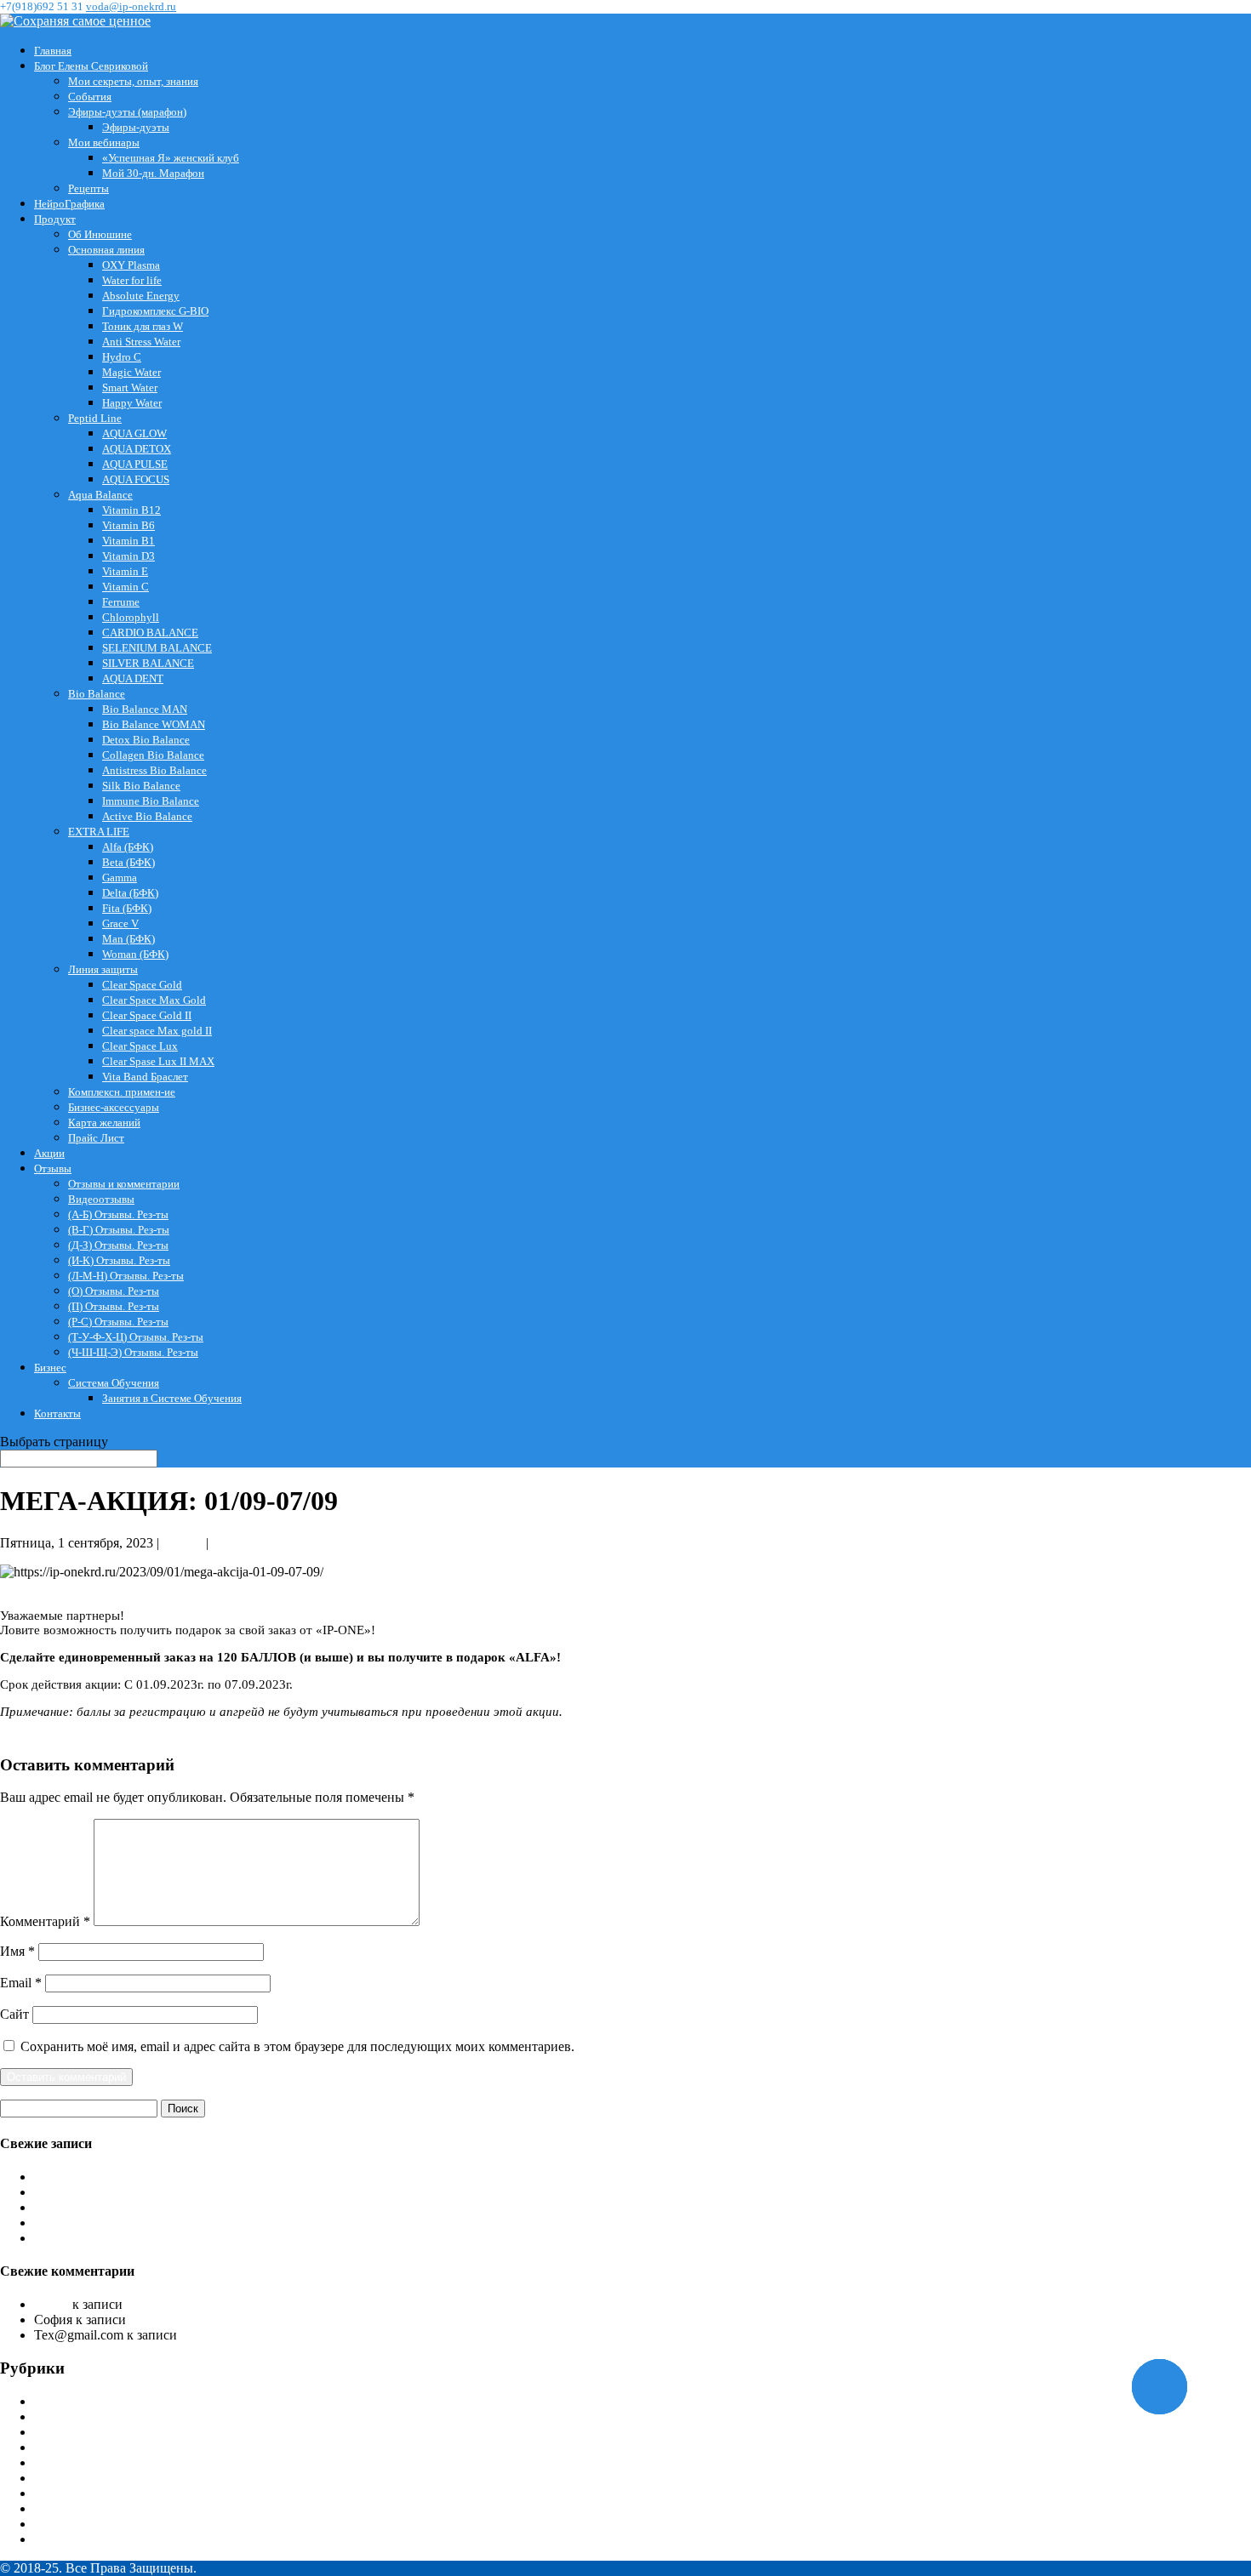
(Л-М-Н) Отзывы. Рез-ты (126, 1276)
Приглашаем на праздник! (202, 2304)
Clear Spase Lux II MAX (158, 1061)
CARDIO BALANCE (150, 633)
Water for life (132, 280)
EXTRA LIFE (99, 832)
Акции (49, 1153)
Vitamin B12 (131, 510)
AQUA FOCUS (136, 479)
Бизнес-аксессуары (114, 1107)
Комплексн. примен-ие (122, 1092)
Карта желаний (104, 1123)
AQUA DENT (133, 678)
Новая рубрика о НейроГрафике (127, 2207)
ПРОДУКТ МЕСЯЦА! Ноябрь (123, 2223)
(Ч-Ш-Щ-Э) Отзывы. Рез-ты (133, 1352)
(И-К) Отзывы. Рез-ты (119, 1260)
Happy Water (132, 403)
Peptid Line (95, 418)
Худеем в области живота (203, 2320)
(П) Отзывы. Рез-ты (114, 1306)
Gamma (120, 878)
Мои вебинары (104, 142)
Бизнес (50, 1368)
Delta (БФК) (130, 893)
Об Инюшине (100, 234)
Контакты (57, 1413)
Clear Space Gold (142, 985)
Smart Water (130, 388)
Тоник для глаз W (143, 326)
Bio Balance (97, 694)
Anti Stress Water (141, 342)
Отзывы (53, 1168)
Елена (51, 2304)
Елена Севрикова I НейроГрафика (133, 2432)
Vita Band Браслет (145, 1077)
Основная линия (106, 250)
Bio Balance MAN (145, 709)
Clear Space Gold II (147, 1015)
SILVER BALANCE (148, 663)
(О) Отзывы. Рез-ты (114, 1291)
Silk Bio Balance (141, 786)
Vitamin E (125, 571)
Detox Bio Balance (146, 740)
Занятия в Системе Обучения (172, 1398)
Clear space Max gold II (157, 1031)
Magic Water (131, 372)
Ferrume (121, 602)
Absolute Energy (141, 296)
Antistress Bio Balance (154, 770)
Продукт (55, 219)
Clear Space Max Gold (154, 1000)
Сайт (14, 2014)
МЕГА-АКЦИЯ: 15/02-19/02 (115, 2238)
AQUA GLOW (134, 433)
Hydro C (122, 357)
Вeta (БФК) (129, 862)
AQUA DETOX (137, 449)
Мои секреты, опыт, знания (133, 81)
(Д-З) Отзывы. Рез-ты (118, 1245)
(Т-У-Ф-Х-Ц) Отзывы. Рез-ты (136, 1337)
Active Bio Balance (147, 816)
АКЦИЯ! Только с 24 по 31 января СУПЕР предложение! (201, 2177)
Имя (17, 1951)
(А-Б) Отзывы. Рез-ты (118, 1214)
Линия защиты (103, 969)
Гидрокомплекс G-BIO (155, 311)
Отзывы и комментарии (124, 1184)
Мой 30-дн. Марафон (153, 173)
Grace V (120, 923)
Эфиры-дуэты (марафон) (127, 112)
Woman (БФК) (135, 954)
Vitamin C (126, 587)
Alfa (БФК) (128, 847)
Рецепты (89, 188)
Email (21, 1983)
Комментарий (45, 1921)
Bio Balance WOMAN (154, 724)
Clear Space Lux (140, 1046)
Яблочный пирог (230, 2335)
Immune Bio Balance (151, 801)
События (90, 97)
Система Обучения (114, 1383)
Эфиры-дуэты (136, 127)
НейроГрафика (69, 204)
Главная (53, 51)
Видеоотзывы (101, 1199)
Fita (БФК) (127, 908)
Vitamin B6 (129, 525)
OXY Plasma (131, 265)
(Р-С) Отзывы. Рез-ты (118, 1322)
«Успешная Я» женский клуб (171, 158)
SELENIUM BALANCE (157, 648)
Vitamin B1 (129, 541)
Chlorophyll (131, 617)
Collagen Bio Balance (153, 755)
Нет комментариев (266, 1543)
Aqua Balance (100, 495)
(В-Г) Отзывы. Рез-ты (119, 1230)
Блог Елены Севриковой (91, 66)
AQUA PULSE (135, 464)
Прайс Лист (96, 1138)
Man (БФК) (129, 939)
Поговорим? (70, 2192)
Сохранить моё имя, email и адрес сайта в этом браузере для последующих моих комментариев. (297, 2046)
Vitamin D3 (129, 556)
